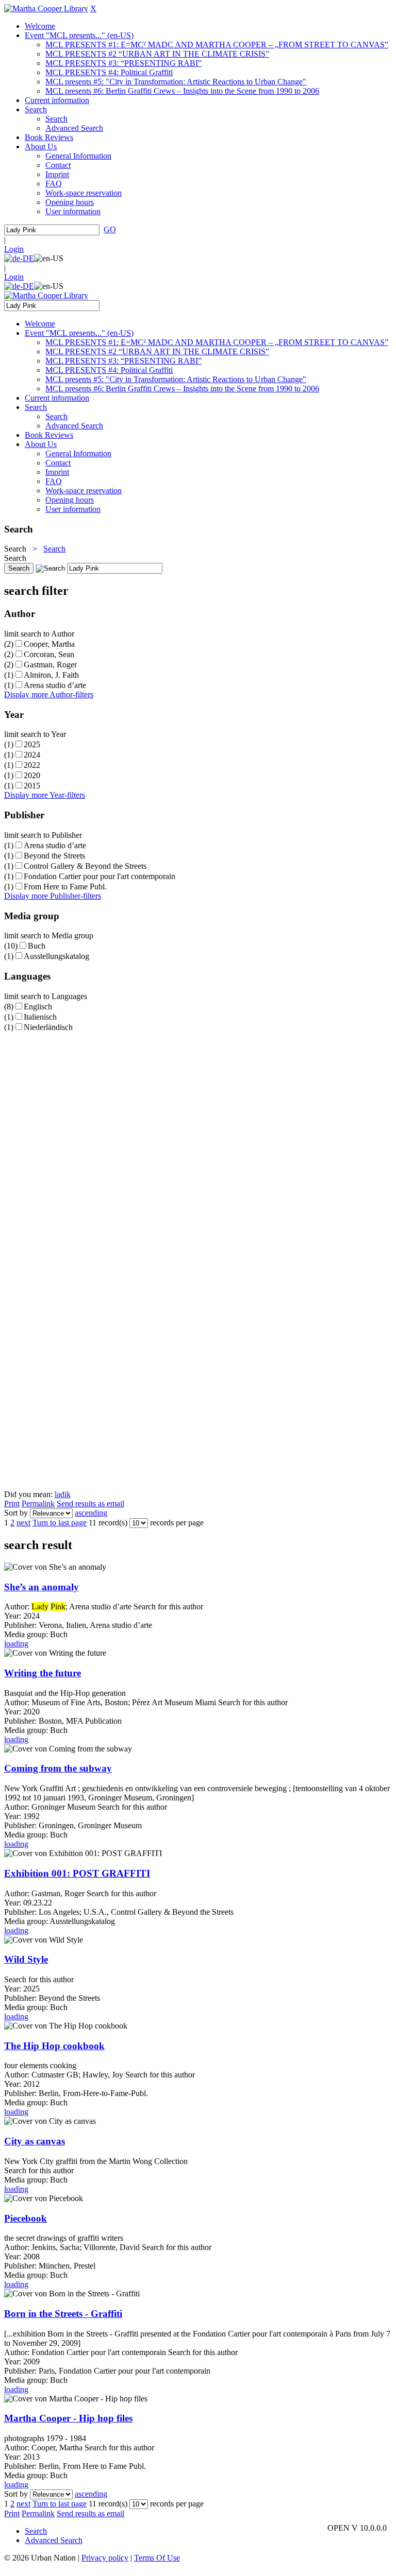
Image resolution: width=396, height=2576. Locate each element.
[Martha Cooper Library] (46, 8)
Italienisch (40, 1017)
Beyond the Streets (54, 856)
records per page (177, 1523)
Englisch (38, 1007)
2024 (32, 755)
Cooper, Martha (49, 644)
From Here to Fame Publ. (65, 887)
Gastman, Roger (50, 665)
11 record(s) (108, 1523)
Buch (37, 946)
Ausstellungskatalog (56, 956)
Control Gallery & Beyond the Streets (85, 866)
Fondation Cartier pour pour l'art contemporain (100, 876)
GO (110, 229)
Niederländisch (48, 1027)
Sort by (16, 1513)
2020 (32, 775)
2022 (32, 765)
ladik (63, 1494)
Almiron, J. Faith (51, 675)
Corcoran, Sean (49, 654)
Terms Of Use (157, 2558)
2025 (32, 744)
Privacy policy (105, 2558)
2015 (32, 786)
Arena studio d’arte (55, 685)
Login (14, 249)
